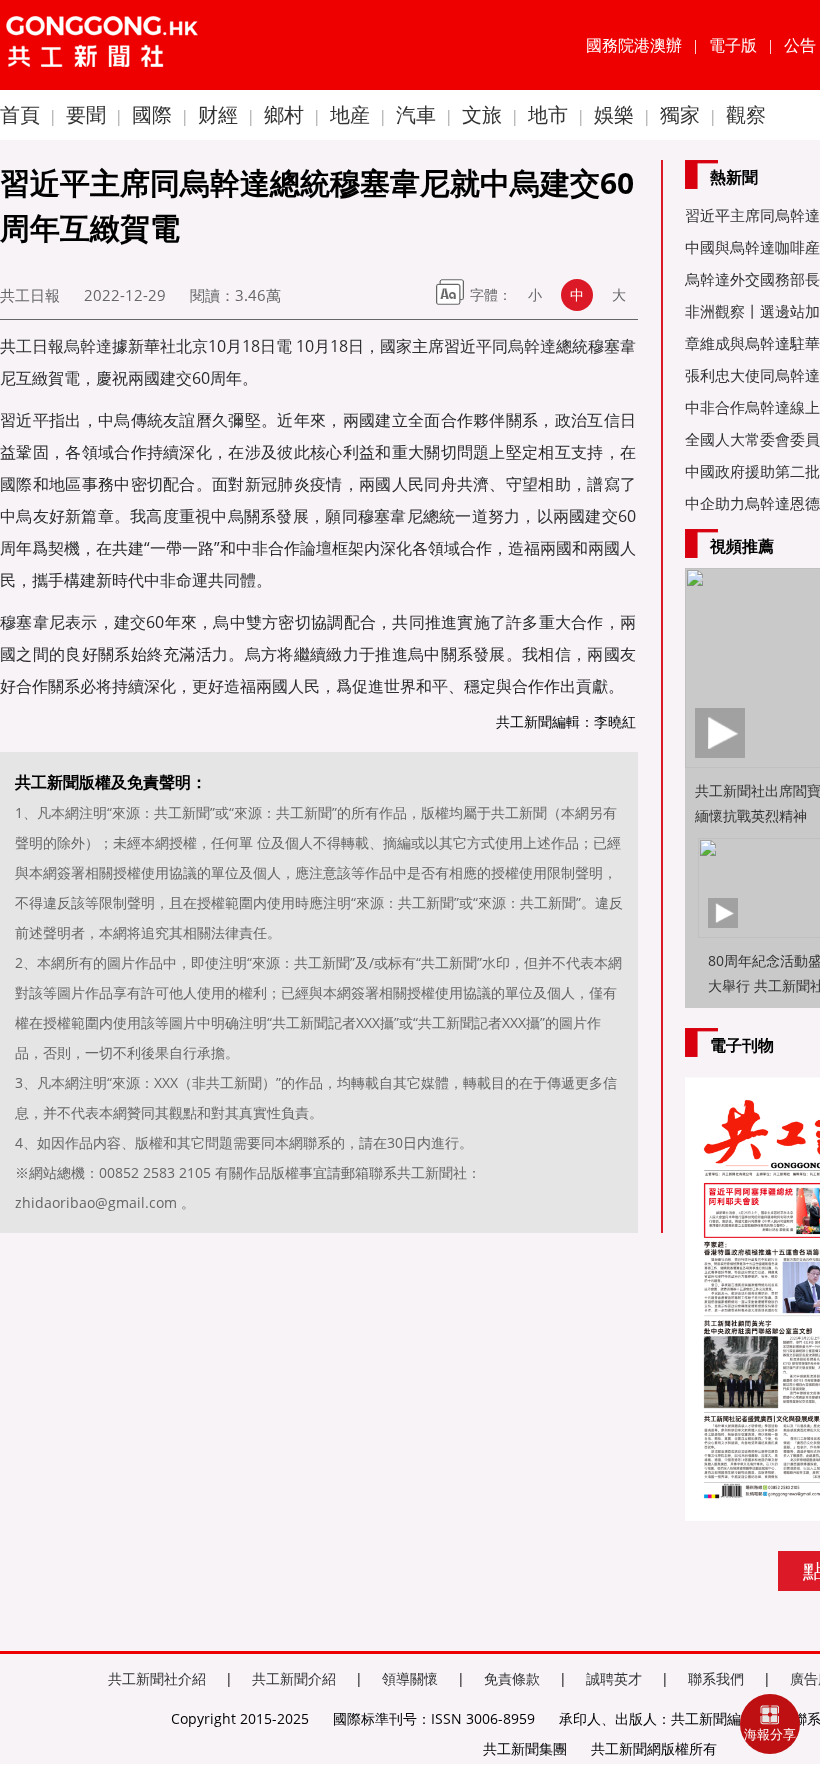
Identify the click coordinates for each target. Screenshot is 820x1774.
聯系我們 (716, 1678)
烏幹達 (88, 346)
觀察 (746, 114)
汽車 (416, 114)
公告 (800, 45)
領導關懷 (410, 1678)
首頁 (20, 114)
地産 (350, 114)
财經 (218, 114)
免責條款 (512, 1678)
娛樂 (614, 114)
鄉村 (284, 114)
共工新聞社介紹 (157, 1678)
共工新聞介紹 (294, 1678)
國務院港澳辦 (634, 45)
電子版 (733, 45)
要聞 (86, 114)
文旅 (482, 114)
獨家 (680, 114)
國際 (152, 114)
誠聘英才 (614, 1678)
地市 (548, 114)
